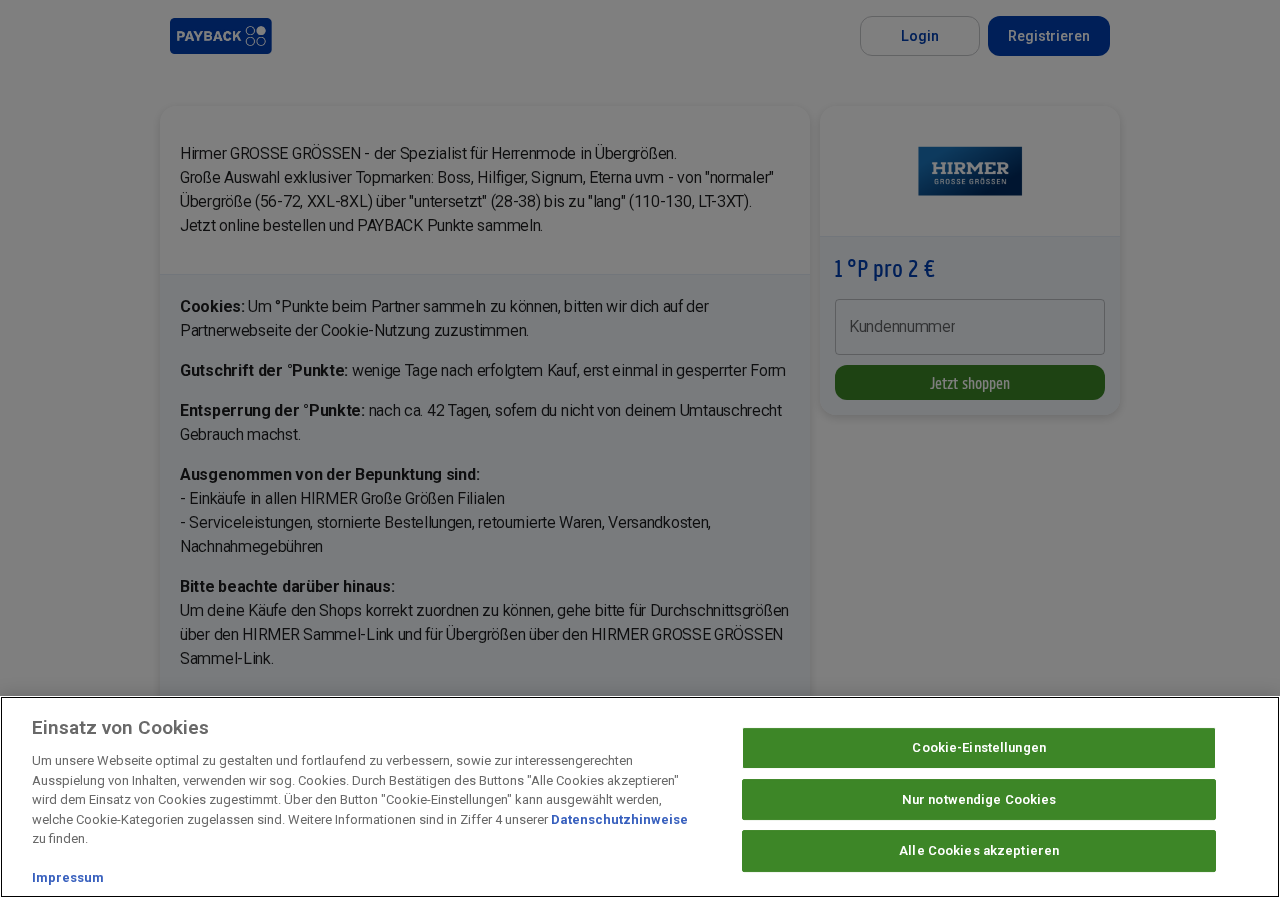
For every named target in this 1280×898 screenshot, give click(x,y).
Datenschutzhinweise (619, 819)
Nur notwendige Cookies (979, 799)
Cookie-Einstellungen (979, 747)
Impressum (68, 877)
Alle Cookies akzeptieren (979, 851)
